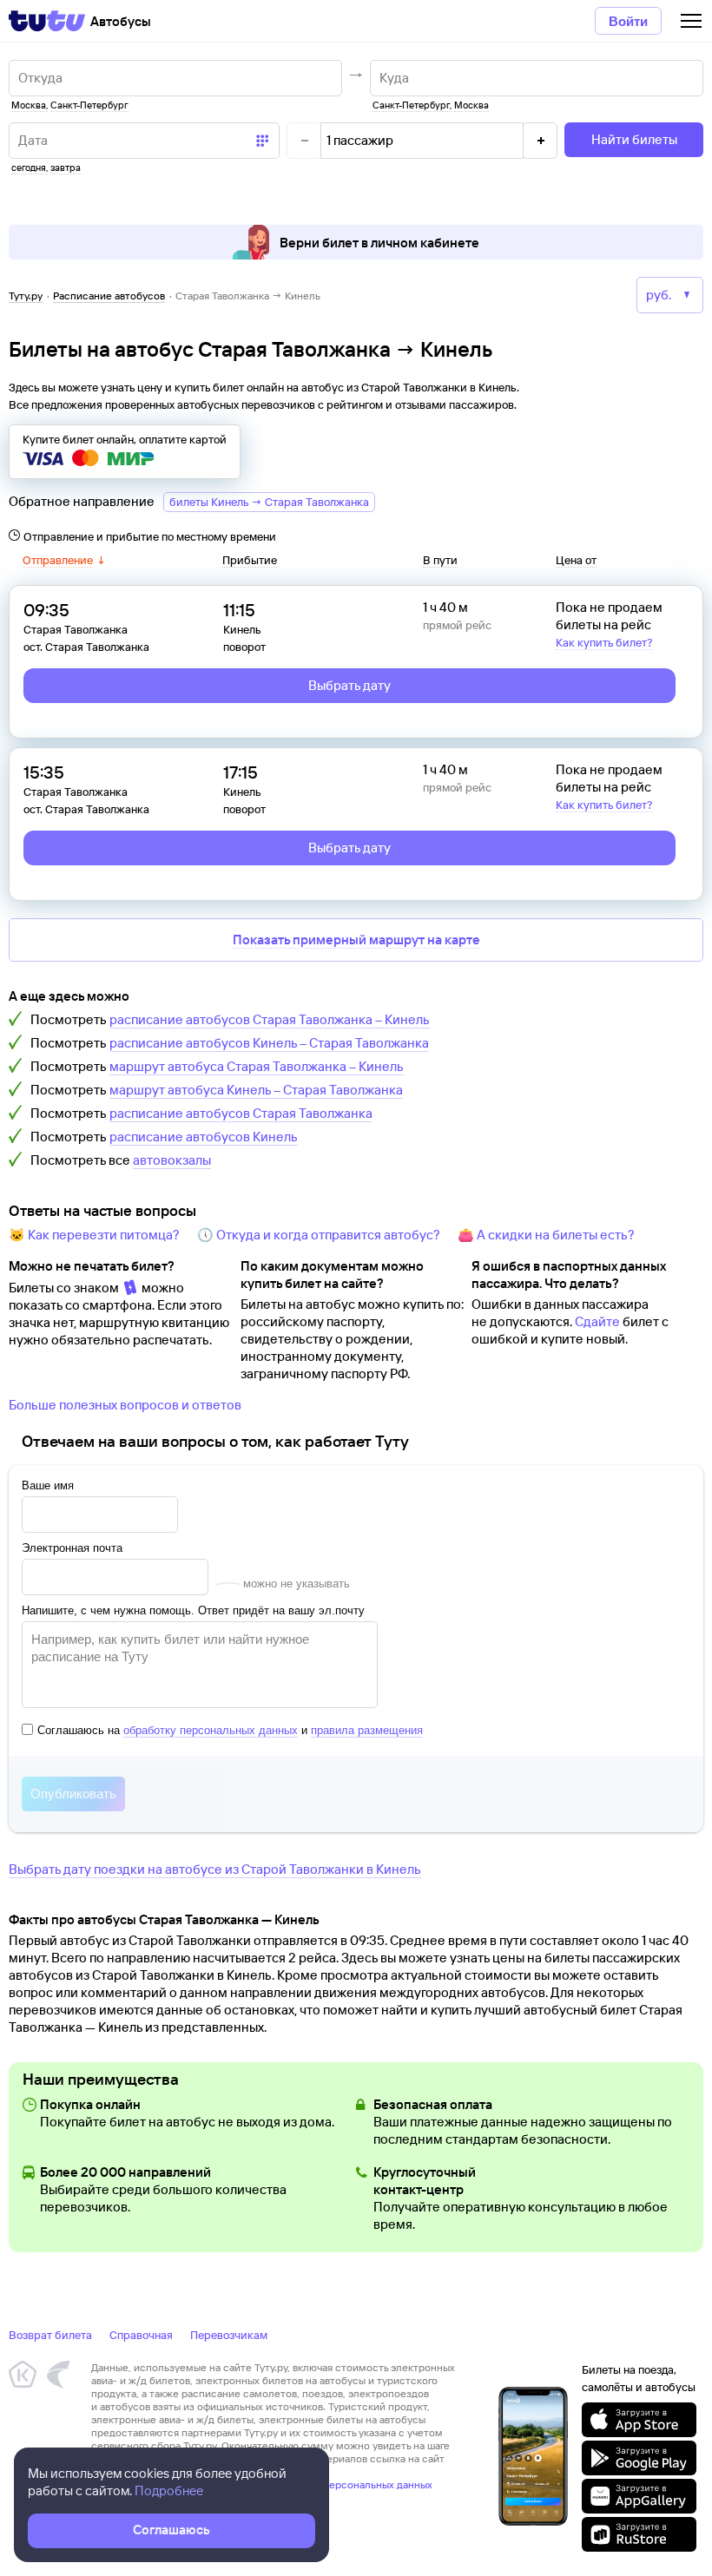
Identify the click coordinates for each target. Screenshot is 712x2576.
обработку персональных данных (211, 1730)
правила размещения (367, 1730)
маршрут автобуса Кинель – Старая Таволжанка (256, 1090)
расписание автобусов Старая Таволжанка (241, 1113)
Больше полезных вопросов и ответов (125, 1405)
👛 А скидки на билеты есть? (546, 1235)
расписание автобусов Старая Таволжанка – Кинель (270, 1019)
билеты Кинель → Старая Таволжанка (269, 502)
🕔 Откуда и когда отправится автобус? (319, 1235)
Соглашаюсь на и (230, 1730)
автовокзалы (172, 1160)
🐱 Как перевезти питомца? (94, 1235)
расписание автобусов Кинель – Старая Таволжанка (269, 1043)
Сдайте (597, 1321)
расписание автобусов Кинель (204, 1137)
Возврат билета (50, 2335)
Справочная (141, 2335)
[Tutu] (47, 21)
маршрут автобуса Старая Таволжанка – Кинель (257, 1066)
